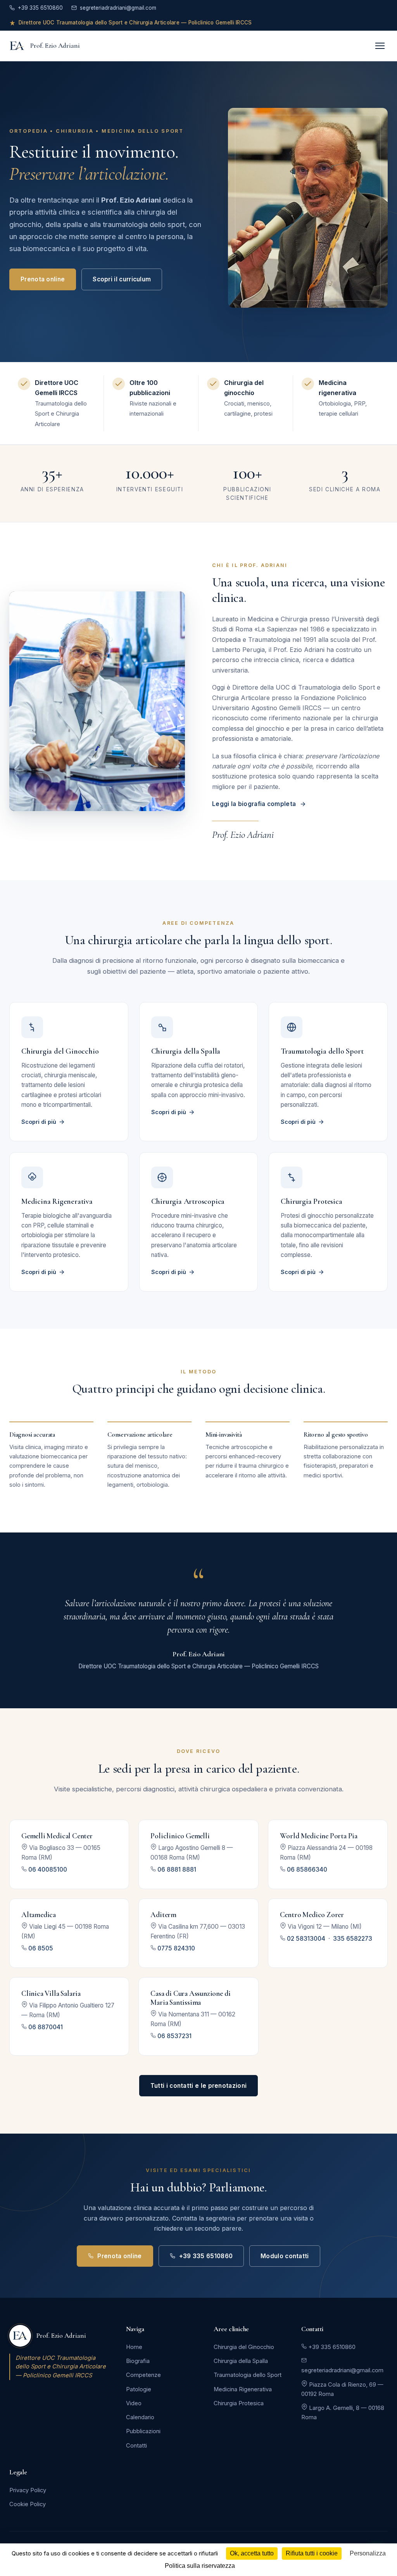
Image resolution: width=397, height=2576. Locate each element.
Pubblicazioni (143, 2431)
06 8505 (41, 1948)
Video (134, 2403)
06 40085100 (48, 1870)
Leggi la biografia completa (254, 804)
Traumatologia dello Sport (248, 2375)
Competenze (143, 2375)
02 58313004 (306, 1939)
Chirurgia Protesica (239, 2403)
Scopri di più (39, 1122)
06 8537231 (174, 2036)
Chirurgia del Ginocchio (244, 2347)
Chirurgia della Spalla (241, 2361)
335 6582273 (353, 1939)
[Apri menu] (380, 46)
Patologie (139, 2389)
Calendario (140, 2417)
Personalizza (368, 2553)
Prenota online (43, 279)
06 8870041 (46, 2027)
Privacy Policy (28, 2490)
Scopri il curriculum (122, 279)
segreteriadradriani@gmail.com (118, 8)
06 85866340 (307, 1870)
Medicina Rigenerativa (243, 2389)
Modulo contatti (285, 2256)
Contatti (136, 2446)
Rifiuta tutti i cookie (312, 2553)
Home (134, 2347)
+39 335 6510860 (40, 8)
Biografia (138, 2361)
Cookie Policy (28, 2504)
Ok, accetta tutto (252, 2553)
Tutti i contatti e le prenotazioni (198, 2086)
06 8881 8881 (177, 1870)
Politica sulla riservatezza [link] (200, 2566)
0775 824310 (176, 1948)
